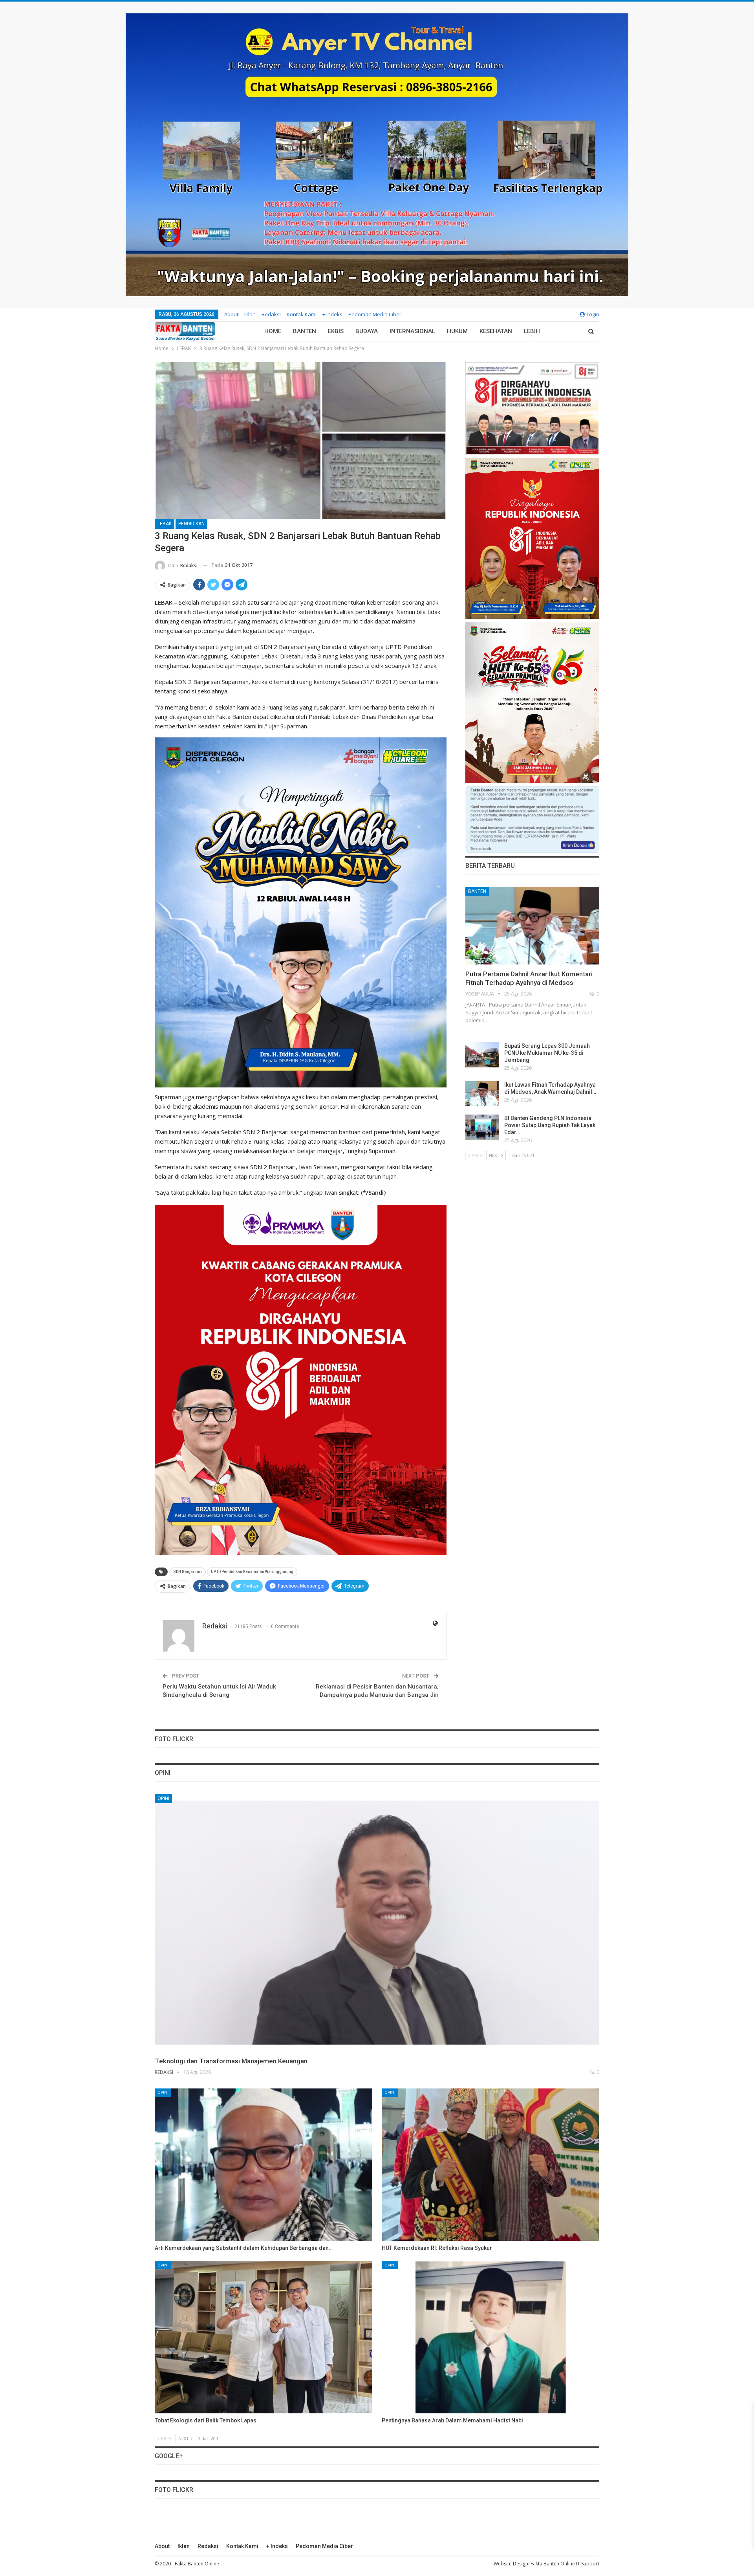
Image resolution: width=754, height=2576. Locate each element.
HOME (273, 331)
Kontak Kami (302, 314)
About (231, 314)
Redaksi (271, 314)
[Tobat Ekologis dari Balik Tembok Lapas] (264, 2338)
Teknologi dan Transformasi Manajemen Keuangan (231, 2061)
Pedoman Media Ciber (375, 314)
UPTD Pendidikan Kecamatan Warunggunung (252, 1572)
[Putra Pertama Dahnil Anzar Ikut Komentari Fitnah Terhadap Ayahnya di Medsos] (532, 926)
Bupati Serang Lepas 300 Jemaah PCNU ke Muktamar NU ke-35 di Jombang (547, 1053)
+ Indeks (332, 314)
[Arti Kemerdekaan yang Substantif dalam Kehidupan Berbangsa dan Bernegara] (264, 2165)
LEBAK (165, 524)
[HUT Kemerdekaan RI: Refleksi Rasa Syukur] (490, 2165)
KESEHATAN (496, 331)
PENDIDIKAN (191, 524)
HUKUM (457, 331)
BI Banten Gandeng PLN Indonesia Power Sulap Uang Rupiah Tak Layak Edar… (550, 1125)
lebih (532, 331)
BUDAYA (367, 331)
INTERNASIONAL (412, 331)
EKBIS (336, 331)
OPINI (163, 1799)
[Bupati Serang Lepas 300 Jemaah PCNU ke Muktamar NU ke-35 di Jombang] (482, 1055)
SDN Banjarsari (188, 1572)
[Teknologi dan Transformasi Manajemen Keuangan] (377, 1923)
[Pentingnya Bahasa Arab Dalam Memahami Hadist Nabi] (490, 2338)
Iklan (250, 314)
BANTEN (305, 331)
